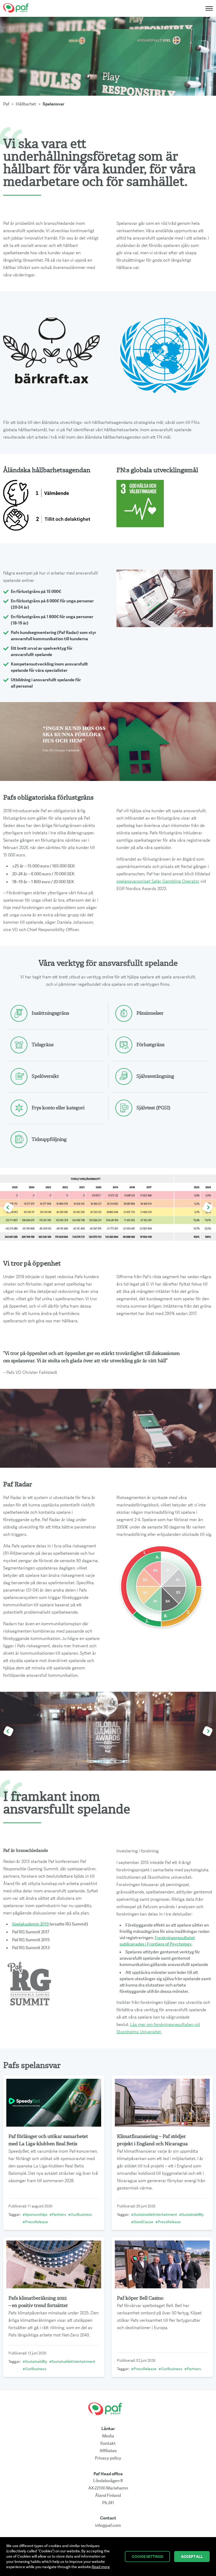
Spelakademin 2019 (30, 1924)
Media (108, 2436)
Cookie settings (147, 2557)
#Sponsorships (35, 2215)
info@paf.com (108, 2526)
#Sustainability (191, 2215)
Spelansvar (53, 104)
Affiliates (108, 2451)
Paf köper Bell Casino (140, 2298)
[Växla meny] (208, 8)
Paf (6, 104)
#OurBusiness (80, 2215)
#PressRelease (35, 2222)
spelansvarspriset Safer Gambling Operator (158, 881)
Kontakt (108, 2443)
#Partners (58, 2215)
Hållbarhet (26, 104)
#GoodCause (142, 2222)
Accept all (192, 2557)
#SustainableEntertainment (154, 2215)
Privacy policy (108, 2458)
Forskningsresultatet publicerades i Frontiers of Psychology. (157, 1941)
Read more (101, 2567)
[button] (9, 1208)
